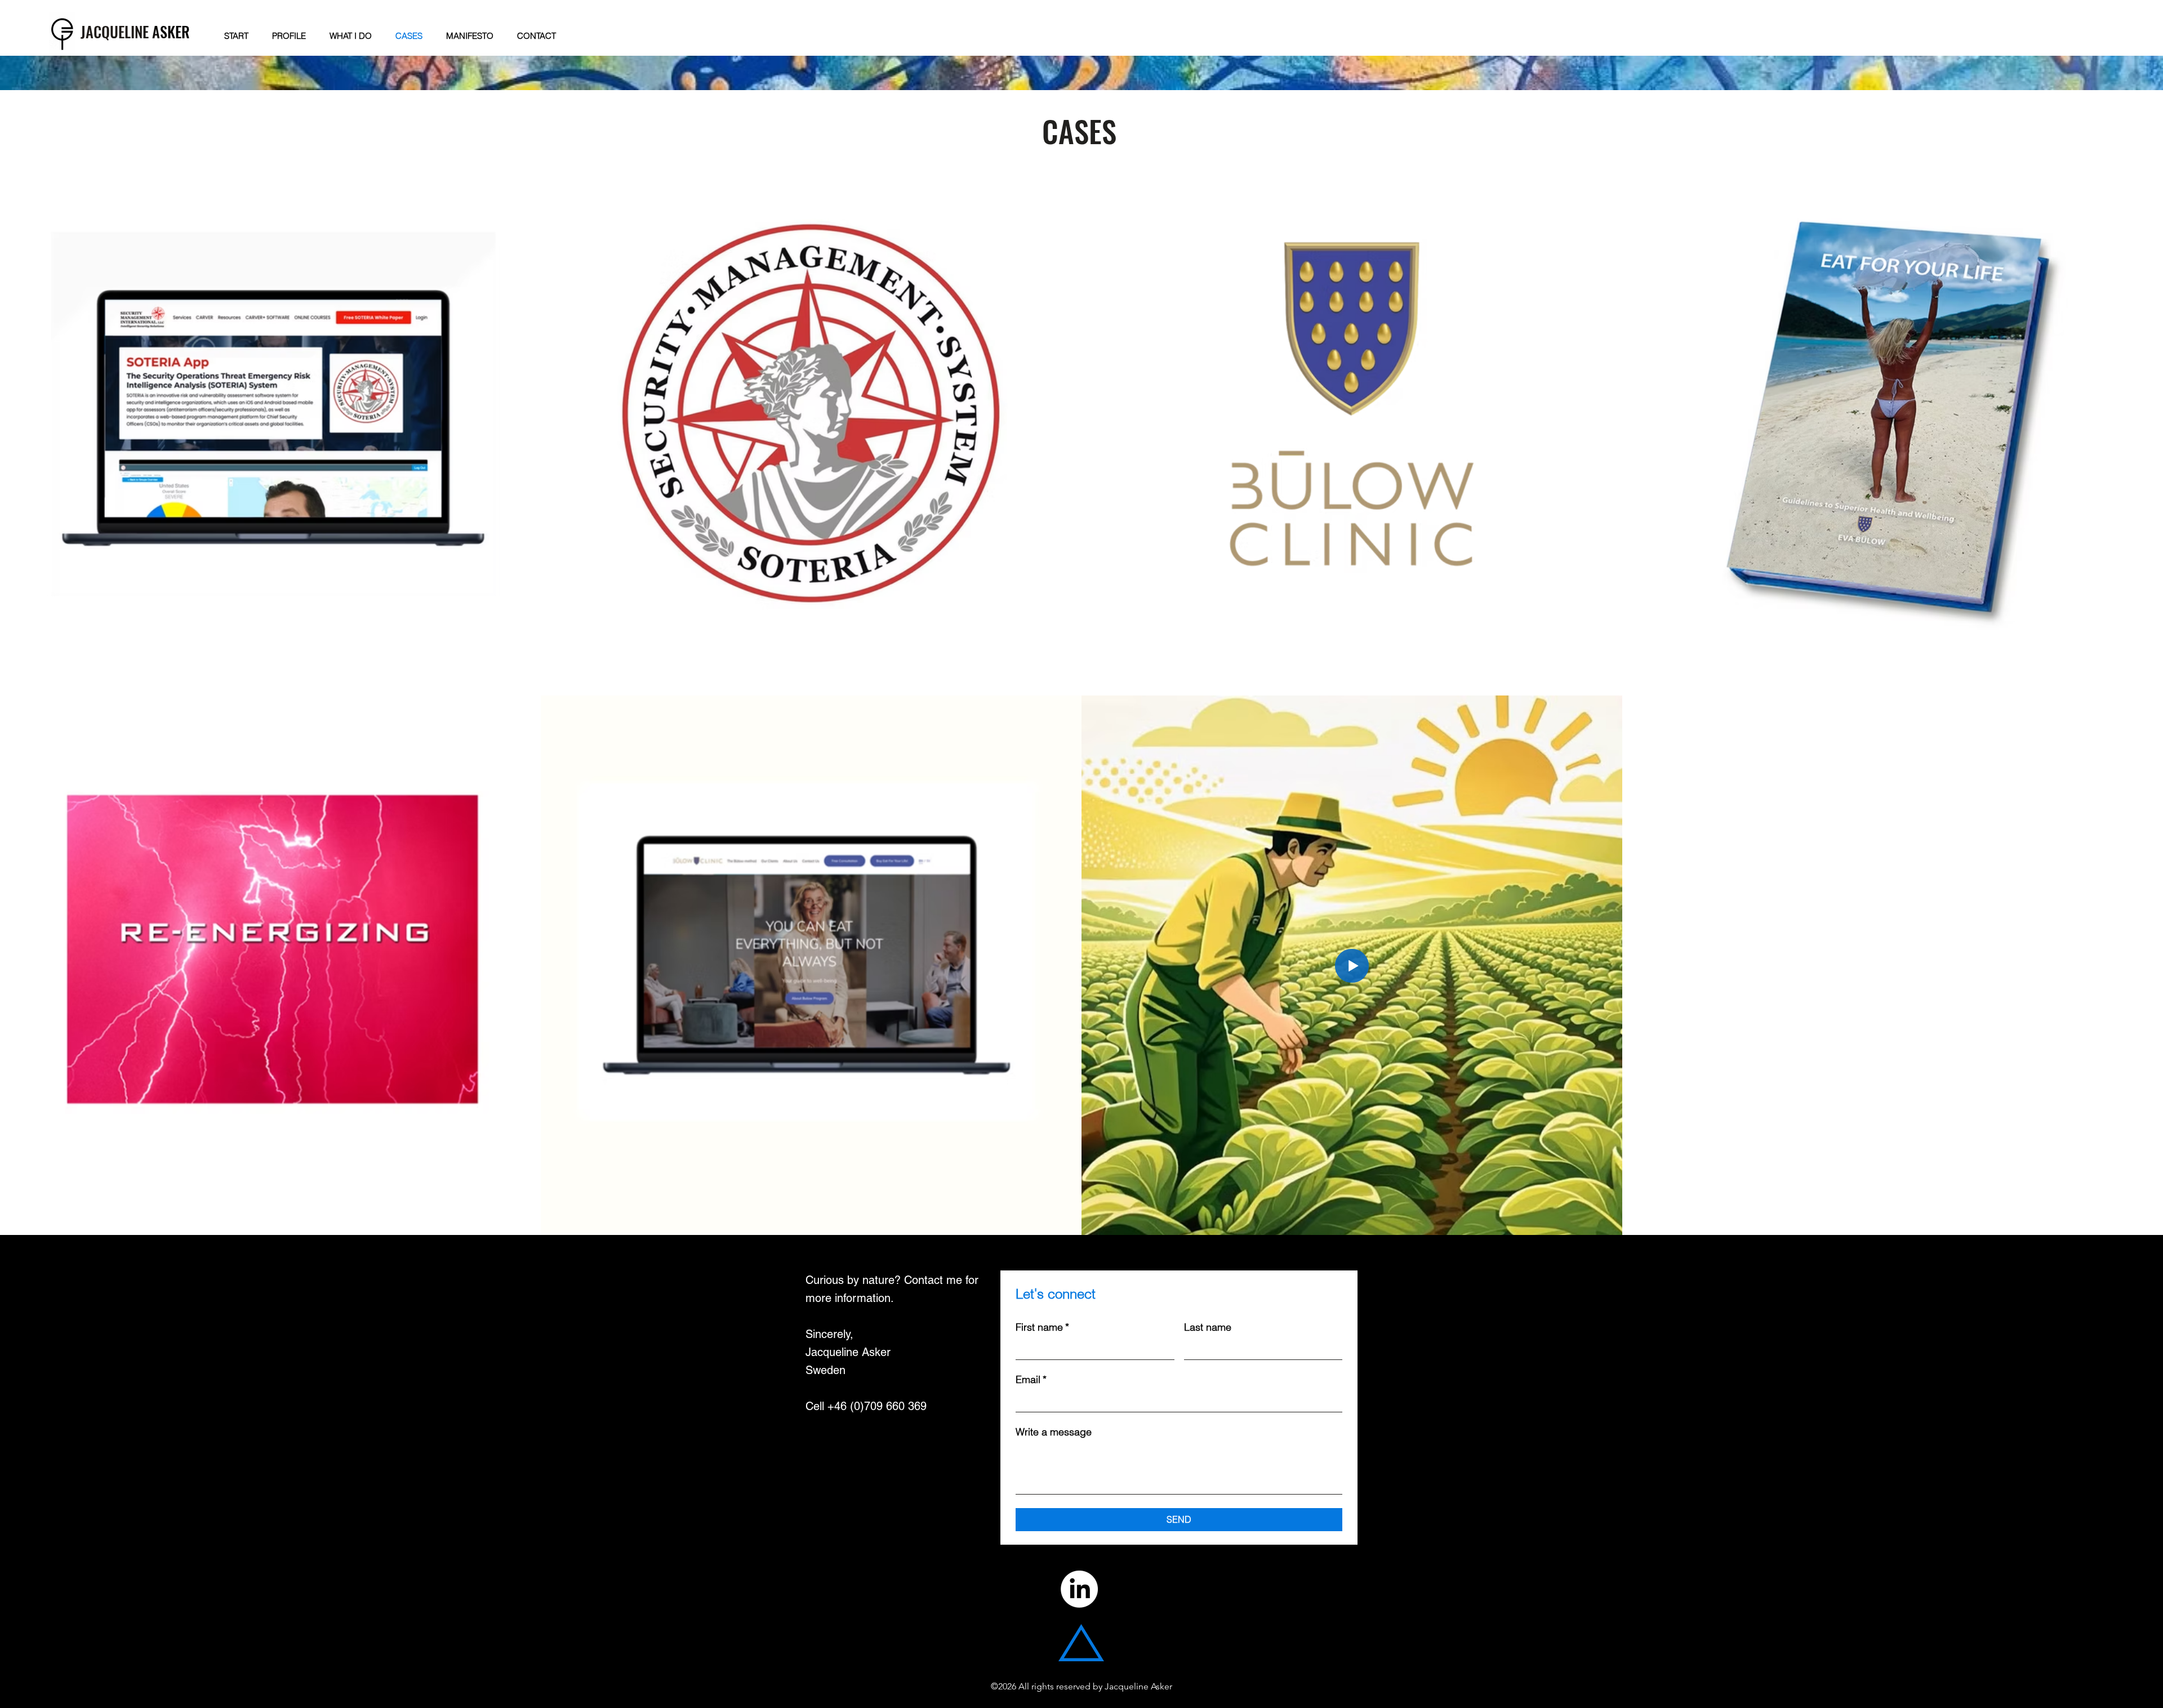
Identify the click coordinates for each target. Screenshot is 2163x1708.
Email (1031, 1380)
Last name (1208, 1327)
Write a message (1054, 1432)
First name (1042, 1327)
